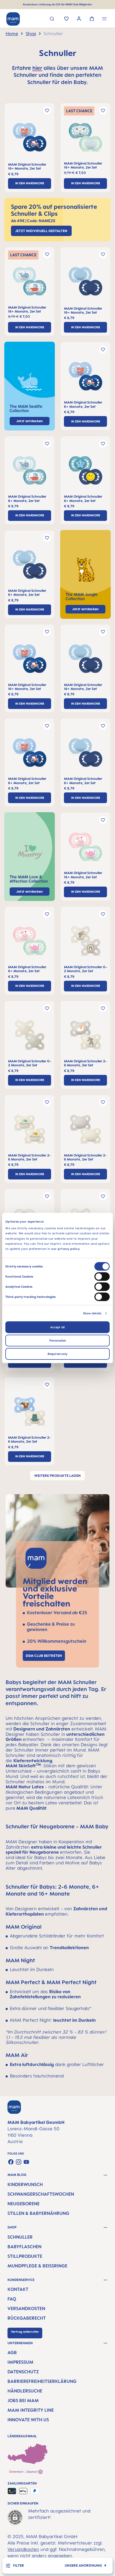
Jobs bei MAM (23, 2400)
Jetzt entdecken (85, 609)
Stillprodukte (25, 2256)
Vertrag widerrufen (25, 2332)
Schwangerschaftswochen (41, 2194)
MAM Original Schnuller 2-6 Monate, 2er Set (85, 1063)
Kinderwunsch (25, 2184)
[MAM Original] (30, 139)
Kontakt (18, 2289)
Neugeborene (24, 2204)
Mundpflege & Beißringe (37, 2266)
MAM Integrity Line (31, 2410)
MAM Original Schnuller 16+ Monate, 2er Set (27, 166)
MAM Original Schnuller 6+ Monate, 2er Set (83, 404)
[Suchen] (52, 19)
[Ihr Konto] (79, 19)
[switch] (102, 1277)
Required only (57, 1354)
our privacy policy (66, 1249)
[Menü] (104, 19)
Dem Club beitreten (44, 1656)
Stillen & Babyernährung (38, 2213)
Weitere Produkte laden (57, 1476)
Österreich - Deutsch (24, 2472)
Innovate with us (28, 2420)
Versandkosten (26, 2308)
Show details (92, 1313)
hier (37, 68)
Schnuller (20, 2237)
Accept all (57, 1327)
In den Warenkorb (30, 183)
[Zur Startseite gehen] (13, 19)
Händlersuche (25, 2391)
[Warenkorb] (92, 19)
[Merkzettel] (66, 19)
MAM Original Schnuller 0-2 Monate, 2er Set (85, 969)
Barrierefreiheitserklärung (42, 2381)
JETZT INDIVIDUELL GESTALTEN (41, 231)
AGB (12, 2352)
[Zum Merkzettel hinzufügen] (47, 110)
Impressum (20, 2362)
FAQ (12, 2299)
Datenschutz (23, 2372)
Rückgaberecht (27, 2318)
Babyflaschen (24, 2247)
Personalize (58, 1341)
